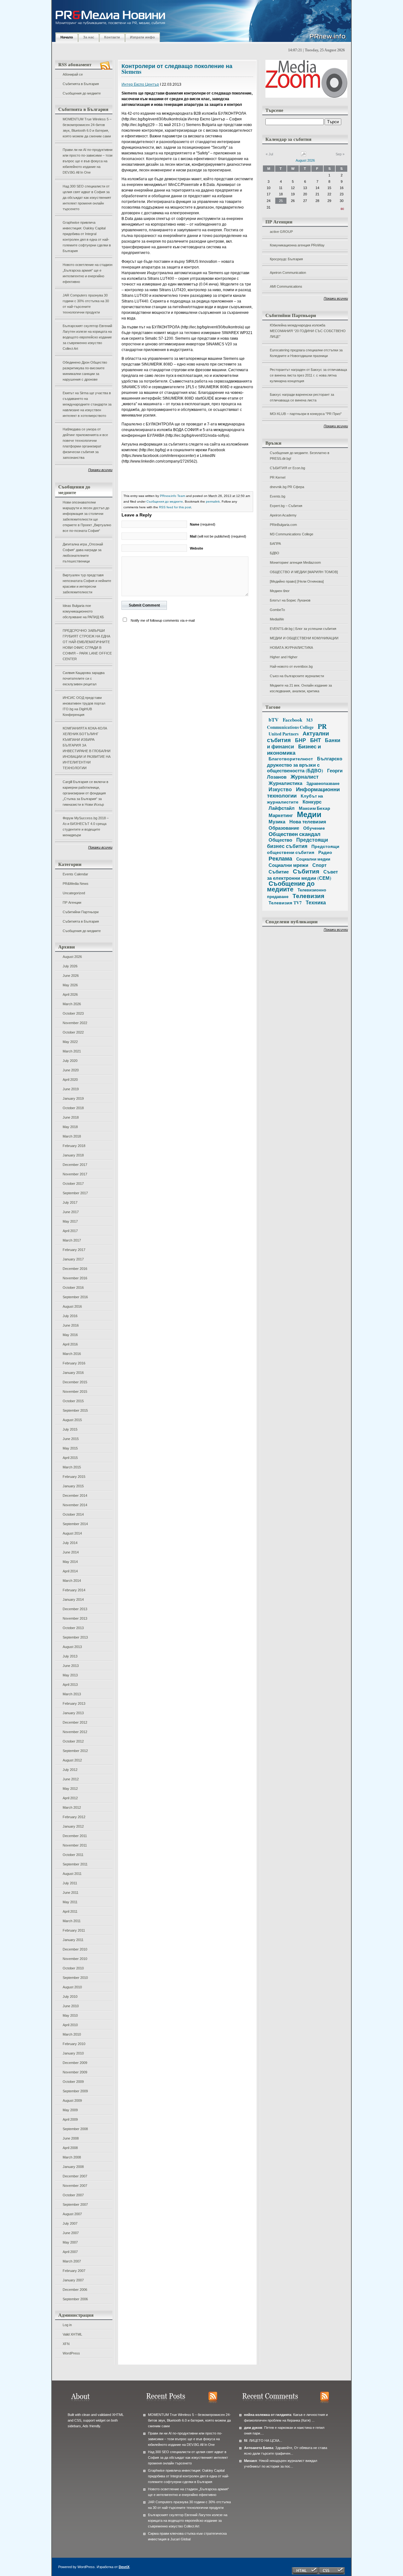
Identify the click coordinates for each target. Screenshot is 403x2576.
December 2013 (75, 1609)
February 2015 (74, 1477)
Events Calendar (75, 874)
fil (246, 2441)
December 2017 (75, 1165)
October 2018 (73, 1108)
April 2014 (70, 1571)
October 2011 (73, 1855)
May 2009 (70, 2110)
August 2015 (72, 1420)
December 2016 (75, 1269)
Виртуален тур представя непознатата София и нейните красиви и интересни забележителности (87, 584)
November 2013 (75, 1618)
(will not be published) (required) (218, 536)
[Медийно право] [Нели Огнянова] (297, 581)
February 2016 (74, 1363)
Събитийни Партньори (81, 912)
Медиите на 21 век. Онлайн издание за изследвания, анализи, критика (301, 688)
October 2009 (73, 2082)
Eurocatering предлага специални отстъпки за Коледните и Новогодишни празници (306, 353)
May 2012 (70, 1789)
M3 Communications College (292, 534)
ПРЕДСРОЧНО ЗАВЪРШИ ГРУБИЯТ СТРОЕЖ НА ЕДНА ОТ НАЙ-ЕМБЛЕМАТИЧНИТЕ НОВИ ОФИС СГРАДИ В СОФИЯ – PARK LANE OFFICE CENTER (87, 645)
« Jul (269, 154)
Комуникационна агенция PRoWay (297, 245)
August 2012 (72, 1760)
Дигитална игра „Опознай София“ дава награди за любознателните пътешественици (83, 553)
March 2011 (72, 1921)
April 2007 (70, 2252)
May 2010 (70, 2015)
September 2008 (75, 2129)
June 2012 (71, 1779)
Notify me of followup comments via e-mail (163, 620)
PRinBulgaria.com (283, 525)
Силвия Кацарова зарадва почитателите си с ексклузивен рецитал (84, 678)
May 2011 (70, 1902)
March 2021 (72, 1051)
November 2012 (75, 1732)
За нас (89, 37)
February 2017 (74, 1250)
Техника (316, 902)
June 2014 (71, 1552)
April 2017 (70, 1231)
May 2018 (70, 1127)
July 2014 (70, 1543)
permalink (213, 501)
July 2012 (70, 1770)
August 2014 (72, 1533)
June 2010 (71, 2006)
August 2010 (72, 1987)
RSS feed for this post (175, 507)
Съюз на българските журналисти (297, 676)
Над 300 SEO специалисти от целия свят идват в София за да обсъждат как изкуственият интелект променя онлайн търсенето (87, 198)
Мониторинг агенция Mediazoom (295, 562)
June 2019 (71, 1089)
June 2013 (71, 1666)
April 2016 (70, 1344)
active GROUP (281, 232)
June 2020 (71, 1070)
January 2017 (73, 1259)
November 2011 (75, 1845)
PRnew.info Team (173, 496)
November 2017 (75, 1174)
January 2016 (73, 1373)
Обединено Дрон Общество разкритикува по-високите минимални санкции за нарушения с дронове (85, 371)
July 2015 (70, 1429)
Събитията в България (81, 84)
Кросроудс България (286, 259)
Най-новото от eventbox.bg (291, 666)
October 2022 (73, 1032)
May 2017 (70, 1221)
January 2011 (73, 1940)
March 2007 (72, 2261)
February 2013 (74, 1703)
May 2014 (70, 1562)
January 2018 (73, 1155)
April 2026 (70, 994)
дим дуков (253, 2428)
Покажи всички (100, 470)
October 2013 (73, 1628)
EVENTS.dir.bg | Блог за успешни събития (303, 629)
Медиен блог (280, 591)
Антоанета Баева (259, 2448)
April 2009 (70, 2119)
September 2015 (75, 1410)
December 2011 (75, 1836)
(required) (203, 524)
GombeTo (277, 610)
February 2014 (74, 1590)
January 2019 (73, 1098)
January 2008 (73, 2167)
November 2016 (75, 1278)
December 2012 (75, 1722)
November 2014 (75, 1505)
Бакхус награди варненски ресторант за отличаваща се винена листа (302, 397)
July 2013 (70, 1656)
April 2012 (70, 1798)
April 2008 (70, 2148)
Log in (67, 2325)
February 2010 (74, 2044)
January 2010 (73, 2053)
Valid (72, 2334)
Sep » (340, 154)
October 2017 (73, 1184)
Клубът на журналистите (295, 799)
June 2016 (71, 1325)
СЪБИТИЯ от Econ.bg (287, 468)
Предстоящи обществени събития (303, 849)
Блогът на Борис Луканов (290, 600)
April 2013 (70, 1685)
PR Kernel (278, 477)
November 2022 (75, 1023)
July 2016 (70, 1316)
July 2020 (70, 1061)
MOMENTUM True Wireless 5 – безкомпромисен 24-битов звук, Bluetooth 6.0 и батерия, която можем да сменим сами (87, 128)
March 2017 (72, 1240)
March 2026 (72, 1004)
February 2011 (74, 1930)
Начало (67, 37)
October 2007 (73, 2195)
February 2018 (74, 1146)
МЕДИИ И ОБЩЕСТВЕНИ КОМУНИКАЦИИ (304, 638)
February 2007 (74, 2271)
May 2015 (70, 1448)
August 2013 (72, 1647)
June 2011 (71, 1893)
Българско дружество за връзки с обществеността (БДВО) (305, 764)
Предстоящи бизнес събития (298, 843)
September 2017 (75, 1193)
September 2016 (75, 1297)
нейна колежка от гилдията (268, 2415)
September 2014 (75, 1524)
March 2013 (72, 1694)
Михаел (250, 2461)
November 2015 (75, 1392)
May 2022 (70, 1042)
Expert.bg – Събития (286, 506)
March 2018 (72, 1136)
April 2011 (70, 1911)
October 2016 (73, 1288)
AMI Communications (286, 286)
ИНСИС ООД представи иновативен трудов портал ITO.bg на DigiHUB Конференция (84, 706)
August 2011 (72, 1874)
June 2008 (71, 2138)
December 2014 (75, 1495)
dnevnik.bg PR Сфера (287, 487)
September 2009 (75, 2091)
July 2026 (70, 966)
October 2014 (73, 1514)
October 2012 (73, 1741)
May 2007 (70, 2242)
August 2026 (72, 957)
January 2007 (73, 2280)
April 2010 (70, 2025)
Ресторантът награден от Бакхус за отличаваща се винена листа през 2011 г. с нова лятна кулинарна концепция (308, 375)
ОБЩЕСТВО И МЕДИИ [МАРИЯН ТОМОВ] (304, 572)
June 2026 (71, 976)
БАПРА (275, 544)
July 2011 (70, 1883)
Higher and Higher (284, 657)
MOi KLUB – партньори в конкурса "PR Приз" (306, 414)
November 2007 (75, 2186)
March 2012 (72, 1807)
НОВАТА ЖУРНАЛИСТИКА (291, 648)
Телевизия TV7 (285, 903)
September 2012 (75, 1751)
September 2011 (75, 1864)
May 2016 (70, 1335)
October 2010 (73, 1968)
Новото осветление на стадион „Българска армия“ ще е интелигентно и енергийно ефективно (88, 273)
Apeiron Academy (283, 515)
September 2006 (75, 2299)
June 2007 (71, 2233)
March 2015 (72, 1467)
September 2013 (75, 1637)
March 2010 (72, 2034)
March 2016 (72, 1354)
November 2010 (75, 1959)
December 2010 (75, 1949)
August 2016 (72, 1306)
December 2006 (75, 2290)
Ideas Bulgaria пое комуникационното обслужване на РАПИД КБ (83, 611)
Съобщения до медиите (82, 93)
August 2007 (72, 2214)
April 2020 (70, 1080)
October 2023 (73, 1013)
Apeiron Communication (288, 273)
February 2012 (74, 1817)
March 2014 (72, 1581)
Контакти (112, 37)
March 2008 (72, 2157)
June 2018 (71, 1117)
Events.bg (278, 496)
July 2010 (70, 1997)
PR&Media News (76, 884)
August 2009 (72, 2101)
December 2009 (75, 2063)
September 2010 (75, 1978)
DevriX (124, 2567)
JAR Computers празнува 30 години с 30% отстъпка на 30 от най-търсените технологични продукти (86, 304)
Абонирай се (73, 74)
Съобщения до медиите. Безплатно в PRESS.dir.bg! (300, 456)
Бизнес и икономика (294, 749)
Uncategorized (74, 893)
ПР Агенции (72, 902)
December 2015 (75, 1382)
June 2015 (71, 1439)
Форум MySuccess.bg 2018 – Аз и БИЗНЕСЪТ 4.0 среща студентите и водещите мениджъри (86, 827)
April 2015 (70, 1458)
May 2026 (70, 985)
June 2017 (71, 1212)
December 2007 (75, 2176)
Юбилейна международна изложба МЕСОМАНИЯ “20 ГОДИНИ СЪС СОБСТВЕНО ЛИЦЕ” (308, 331)
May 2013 (70, 1675)
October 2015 (73, 1401)
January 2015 (73, 1486)
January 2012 (73, 1826)
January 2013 (73, 1713)
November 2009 (75, 2072)
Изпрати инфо (142, 37)
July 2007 (70, 2223)
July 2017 (70, 1202)
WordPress (71, 2353)
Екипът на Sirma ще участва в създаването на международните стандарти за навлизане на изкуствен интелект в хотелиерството (87, 404)
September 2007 (75, 2204)
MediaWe (277, 619)
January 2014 (73, 1599)
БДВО (275, 553)
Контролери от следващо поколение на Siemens (177, 69)
